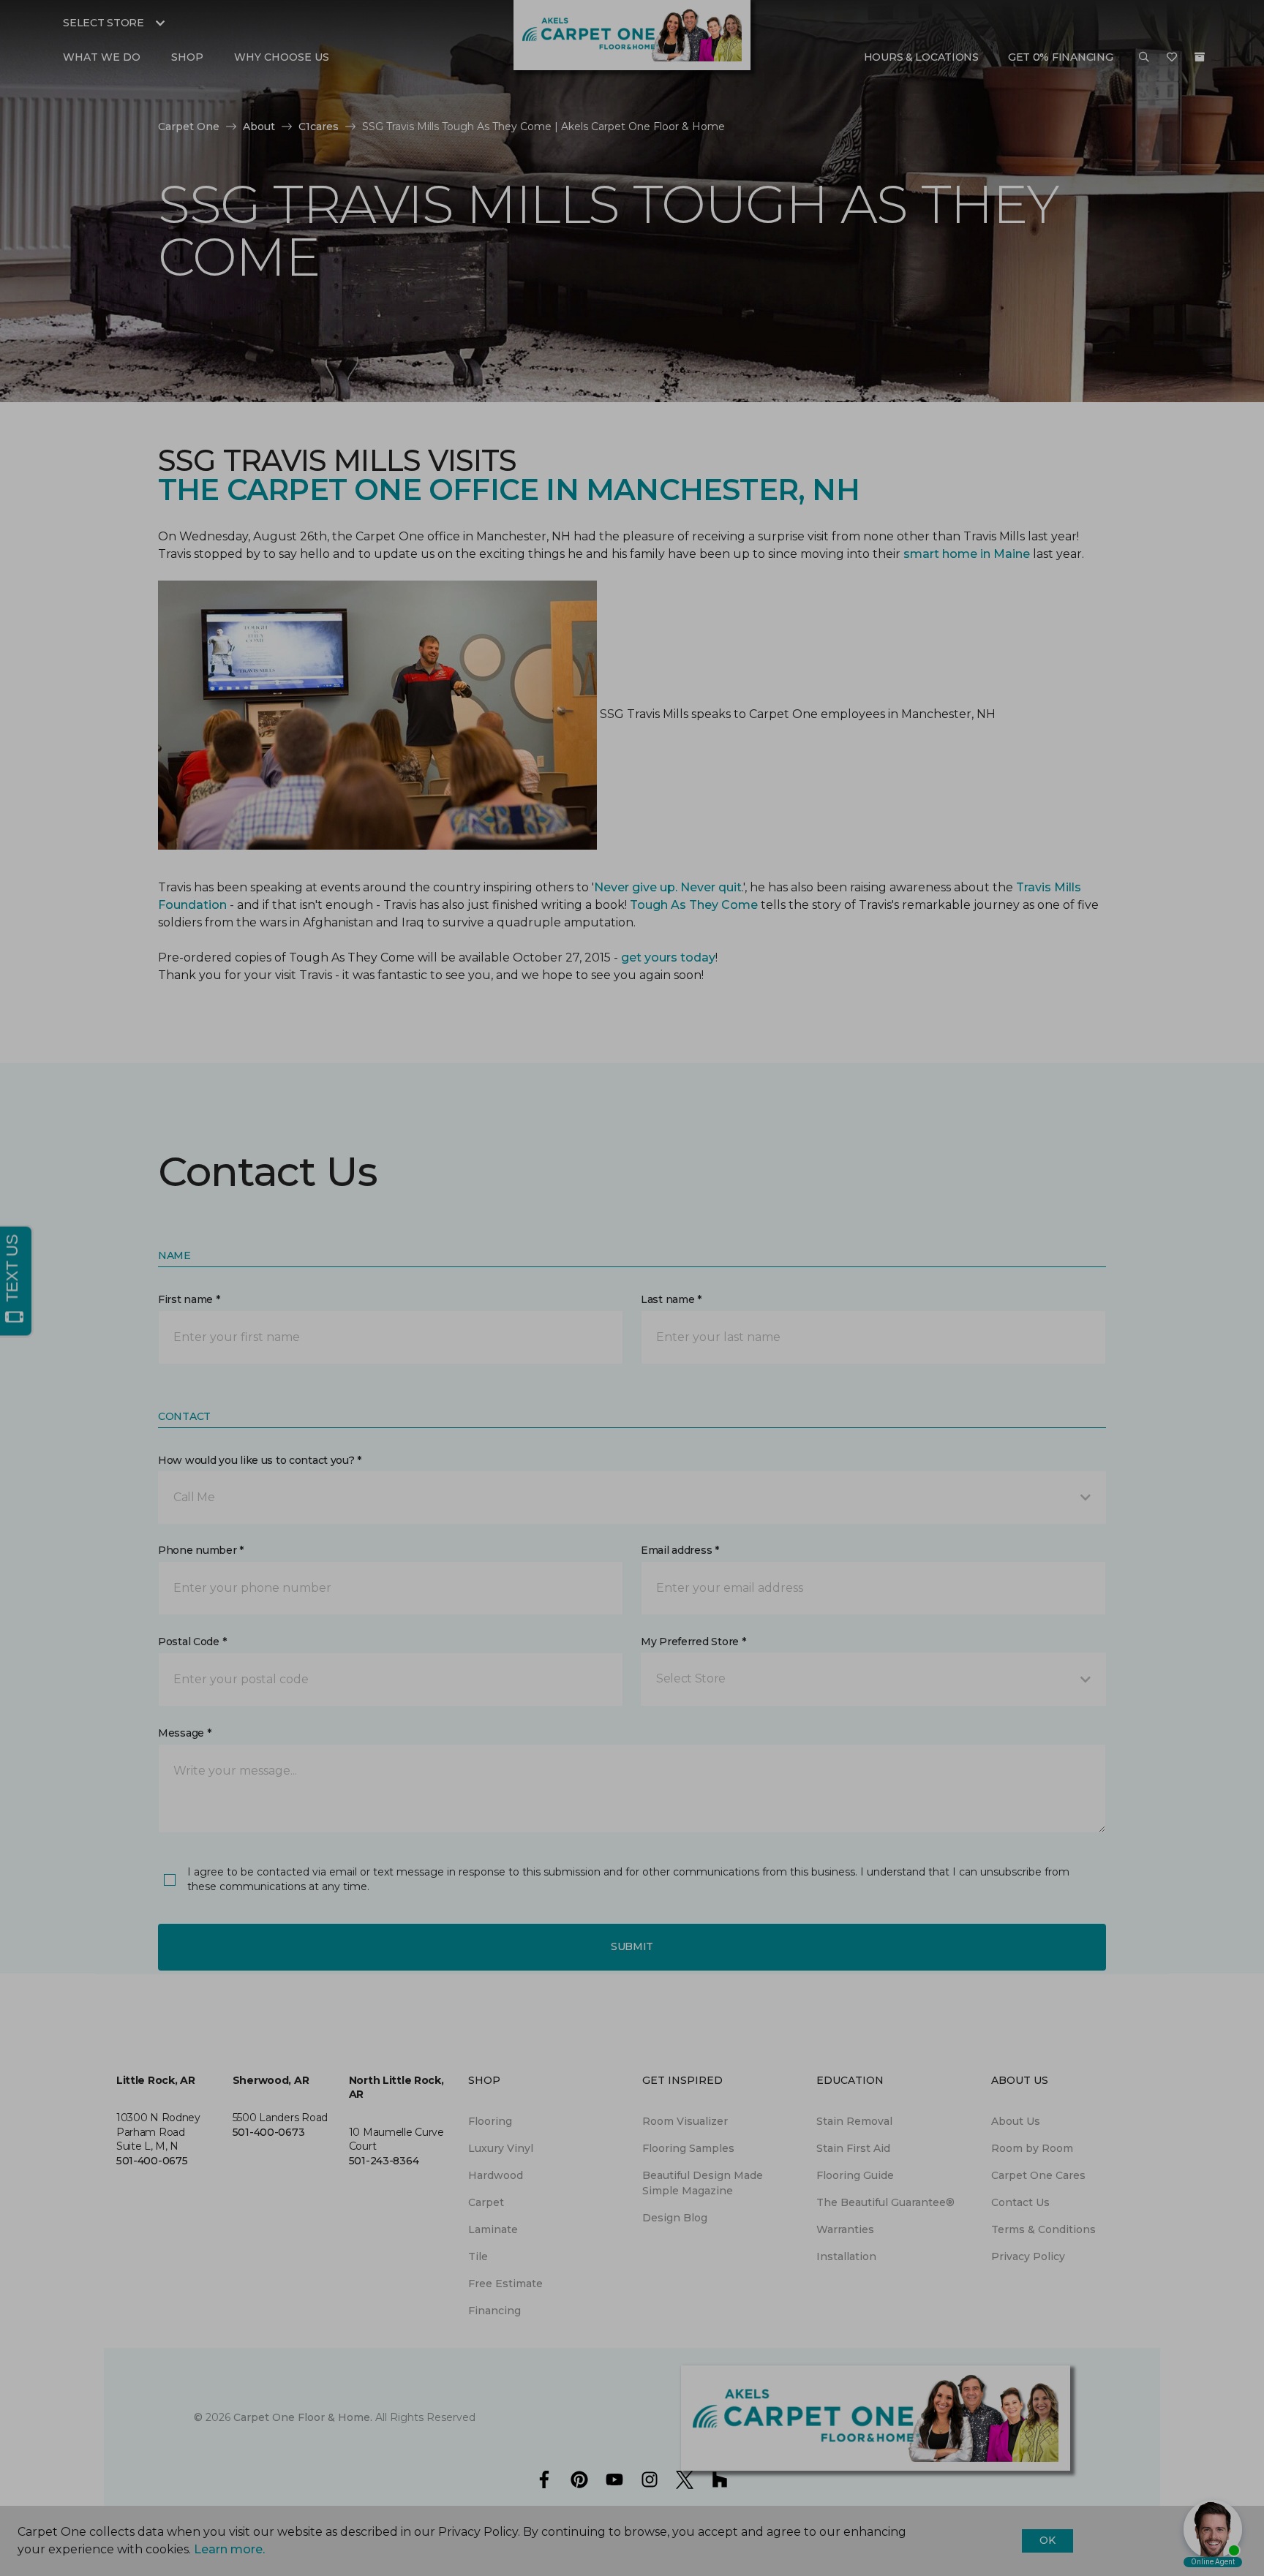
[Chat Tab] (632, 1288)
